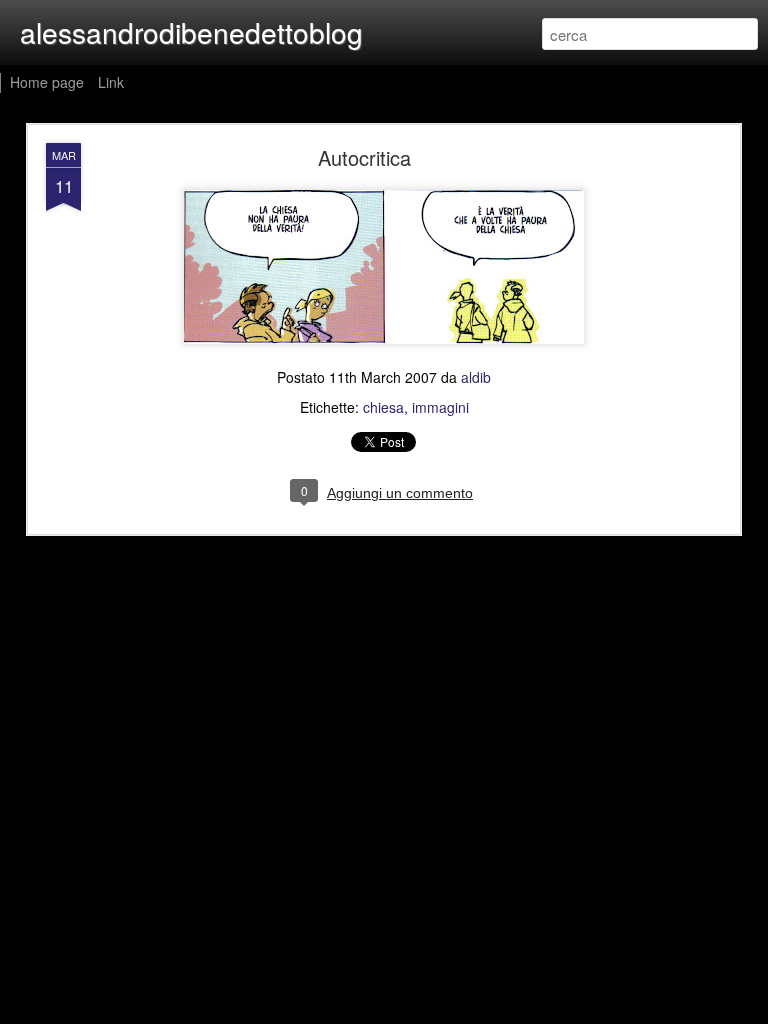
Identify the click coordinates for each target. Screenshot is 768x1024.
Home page (47, 82)
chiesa (383, 407)
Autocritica (364, 157)
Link (111, 82)
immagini (440, 407)
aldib (476, 377)
